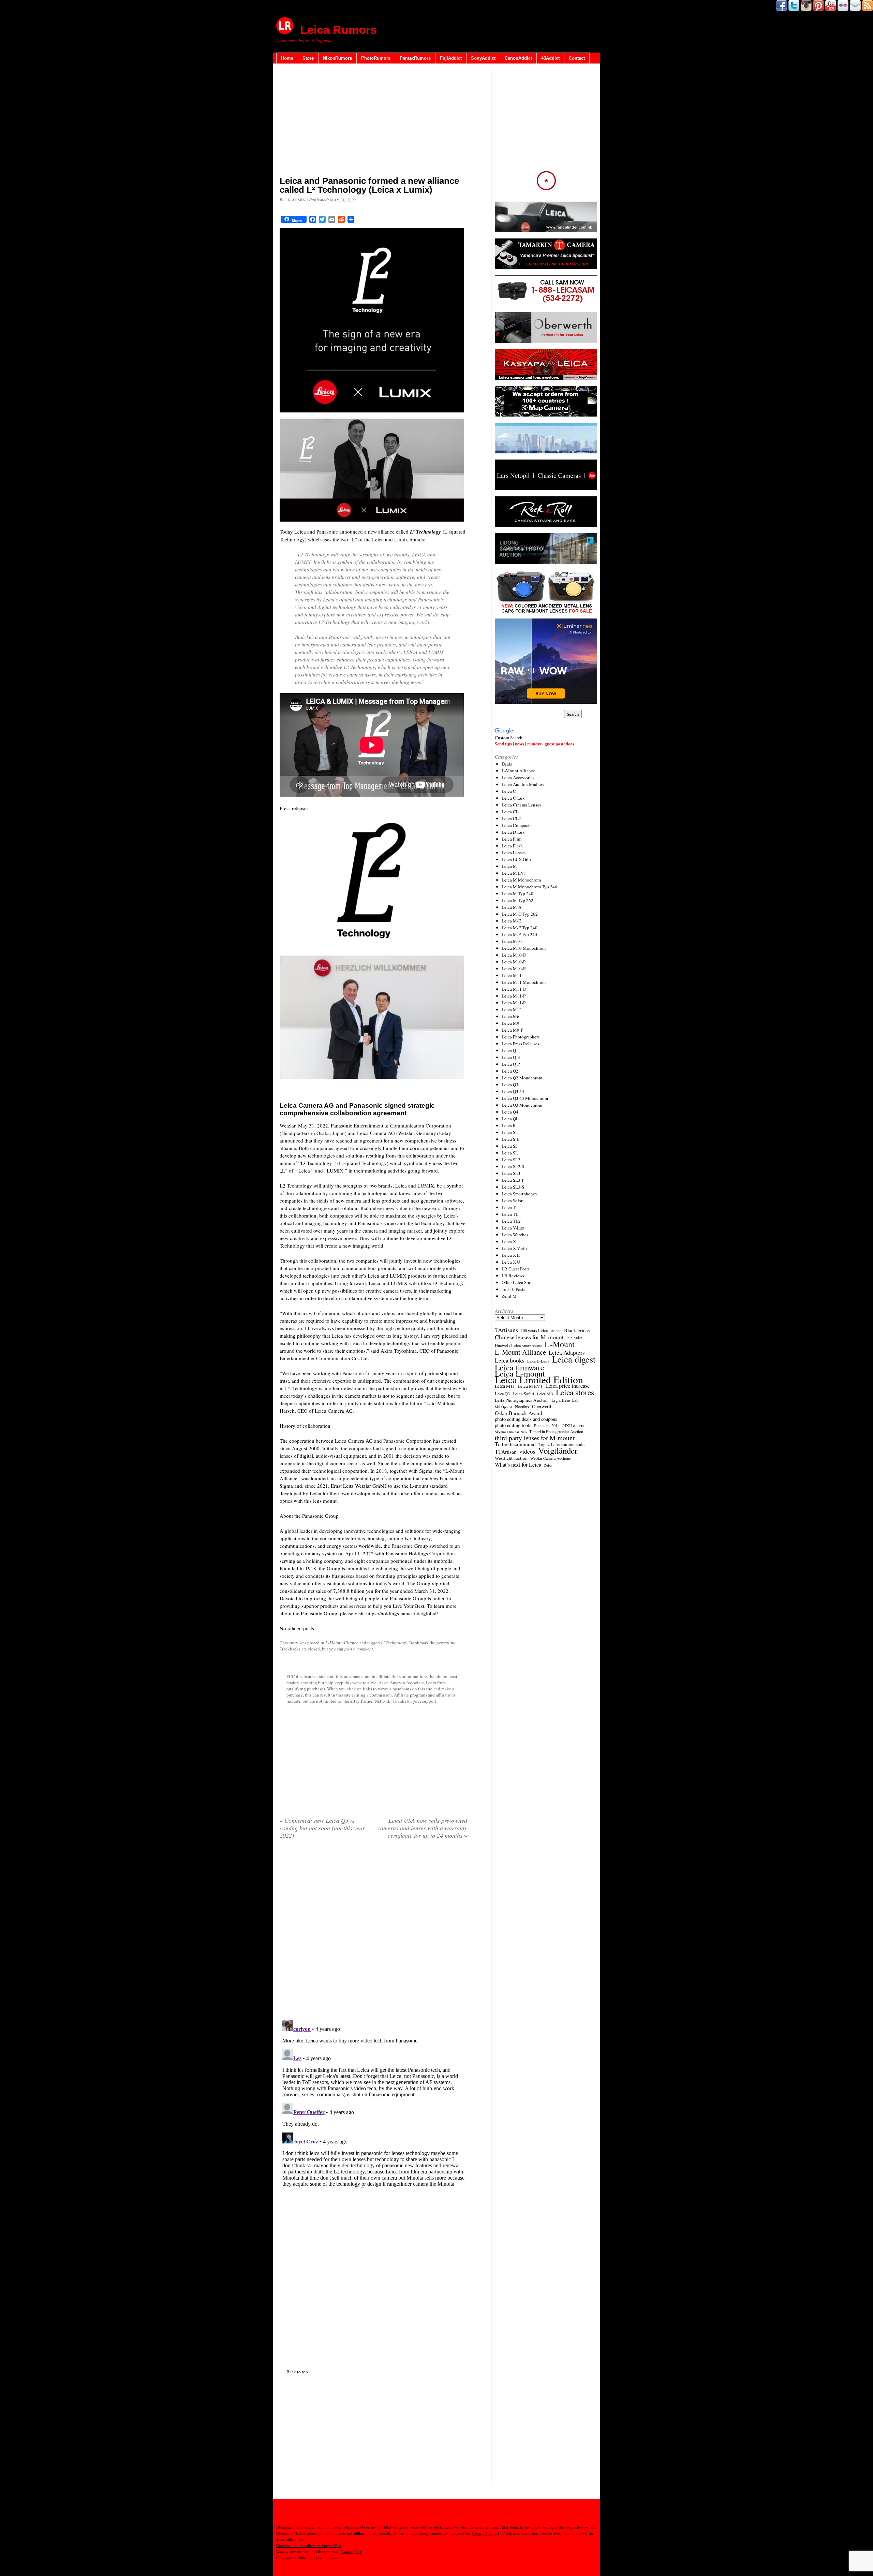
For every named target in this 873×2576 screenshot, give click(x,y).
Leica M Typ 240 (517, 893)
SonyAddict (483, 58)
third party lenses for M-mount (535, 1438)
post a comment (359, 1649)
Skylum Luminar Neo (511, 1432)
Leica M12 (512, 1009)
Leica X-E (511, 1255)
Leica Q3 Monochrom (522, 1105)
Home (287, 58)
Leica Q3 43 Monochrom (525, 1098)
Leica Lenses (514, 853)
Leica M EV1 (514, 873)
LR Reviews (513, 1276)
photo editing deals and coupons (526, 1419)
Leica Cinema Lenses (521, 805)
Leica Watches (515, 1235)
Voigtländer (558, 1451)
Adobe (556, 1331)
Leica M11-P (514, 996)
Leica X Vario (514, 1248)
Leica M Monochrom (521, 880)
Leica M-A (512, 907)
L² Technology (394, 1643)
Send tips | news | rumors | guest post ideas (535, 744)
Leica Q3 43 (513, 1091)
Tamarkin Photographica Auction (556, 1431)
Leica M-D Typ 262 (520, 914)
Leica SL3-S (513, 1187)
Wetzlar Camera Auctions (551, 1458)
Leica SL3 (511, 1173)
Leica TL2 (511, 1221)
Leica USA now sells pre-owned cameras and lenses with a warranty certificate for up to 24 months (422, 1828)
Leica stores (575, 1392)
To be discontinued (515, 1444)
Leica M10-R (514, 969)
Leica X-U (511, 1262)
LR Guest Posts (516, 1269)
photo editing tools (513, 1425)
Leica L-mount (520, 1373)
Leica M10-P (514, 962)
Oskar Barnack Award (519, 1413)
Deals (507, 764)
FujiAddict (451, 58)
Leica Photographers (521, 1037)
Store (308, 58)
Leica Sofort (513, 1200)
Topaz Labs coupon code (561, 1444)
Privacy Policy (483, 2533)
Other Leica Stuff (517, 1282)
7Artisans (506, 1330)
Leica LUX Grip (516, 859)
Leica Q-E (511, 1057)
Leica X (509, 1241)
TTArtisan (506, 1452)
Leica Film (512, 839)
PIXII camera (573, 1425)
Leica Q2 (510, 1071)
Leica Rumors (338, 30)
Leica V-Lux (513, 1228)
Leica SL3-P (513, 1180)
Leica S (508, 1132)
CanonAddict (518, 58)
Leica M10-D (514, 955)
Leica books (510, 1360)
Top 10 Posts (513, 1289)
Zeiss (548, 1465)
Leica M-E (511, 921)
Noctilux (522, 1407)
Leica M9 (511, 1023)
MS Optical (504, 1407)
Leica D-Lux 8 (538, 1361)
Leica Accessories (518, 777)
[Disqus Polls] (373, 1932)
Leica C (509, 791)
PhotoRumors (376, 58)
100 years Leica (534, 1331)
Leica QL (510, 1119)
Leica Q (509, 1050)
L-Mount (560, 1344)
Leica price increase (567, 1386)
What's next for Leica (518, 1465)
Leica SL (510, 1153)
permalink (446, 1643)
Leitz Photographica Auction (522, 1400)
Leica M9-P (512, 1030)
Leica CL (510, 812)
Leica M (509, 866)
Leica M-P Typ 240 (519, 934)
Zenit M (509, 1296)
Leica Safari (523, 1394)
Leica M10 (512, 941)
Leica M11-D (514, 989)
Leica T (509, 1207)
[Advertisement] (373, 121)
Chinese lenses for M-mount (529, 1337)
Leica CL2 (511, 818)
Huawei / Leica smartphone (518, 1346)
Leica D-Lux (513, 832)
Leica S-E (511, 1139)
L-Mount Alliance (342, 1643)
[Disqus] (373, 2102)
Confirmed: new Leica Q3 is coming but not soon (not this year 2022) (322, 1828)
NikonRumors (337, 58)
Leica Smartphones (519, 1194)
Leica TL (510, 1214)
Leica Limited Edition (539, 1380)
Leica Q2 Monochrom (522, 1078)
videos (527, 1452)
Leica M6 (511, 1016)
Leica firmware (520, 1367)
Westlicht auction (511, 1458)
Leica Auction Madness (523, 784)
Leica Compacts (516, 825)
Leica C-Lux (513, 798)
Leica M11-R (514, 1003)
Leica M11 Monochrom (524, 982)
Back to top (297, 2372)
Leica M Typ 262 (517, 900)
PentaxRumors (415, 58)
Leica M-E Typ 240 (520, 928)
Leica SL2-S (513, 1166)
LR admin (295, 200)
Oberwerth (542, 1407)
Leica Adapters (567, 1353)
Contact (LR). (351, 2552)
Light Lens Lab (565, 1400)
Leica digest (574, 1359)
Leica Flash (512, 846)
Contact (577, 58)
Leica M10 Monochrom (524, 948)
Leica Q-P (511, 1064)
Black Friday (577, 1330)
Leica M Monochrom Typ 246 (529, 887)
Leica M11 (512, 975)
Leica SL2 (511, 1160)
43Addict (550, 58)
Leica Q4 (510, 1112)
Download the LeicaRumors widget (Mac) (309, 2545)
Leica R (509, 1125)
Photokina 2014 (547, 1425)
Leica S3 (510, 1146)
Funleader (574, 1338)
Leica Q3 (510, 1085)
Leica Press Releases (520, 1044)
